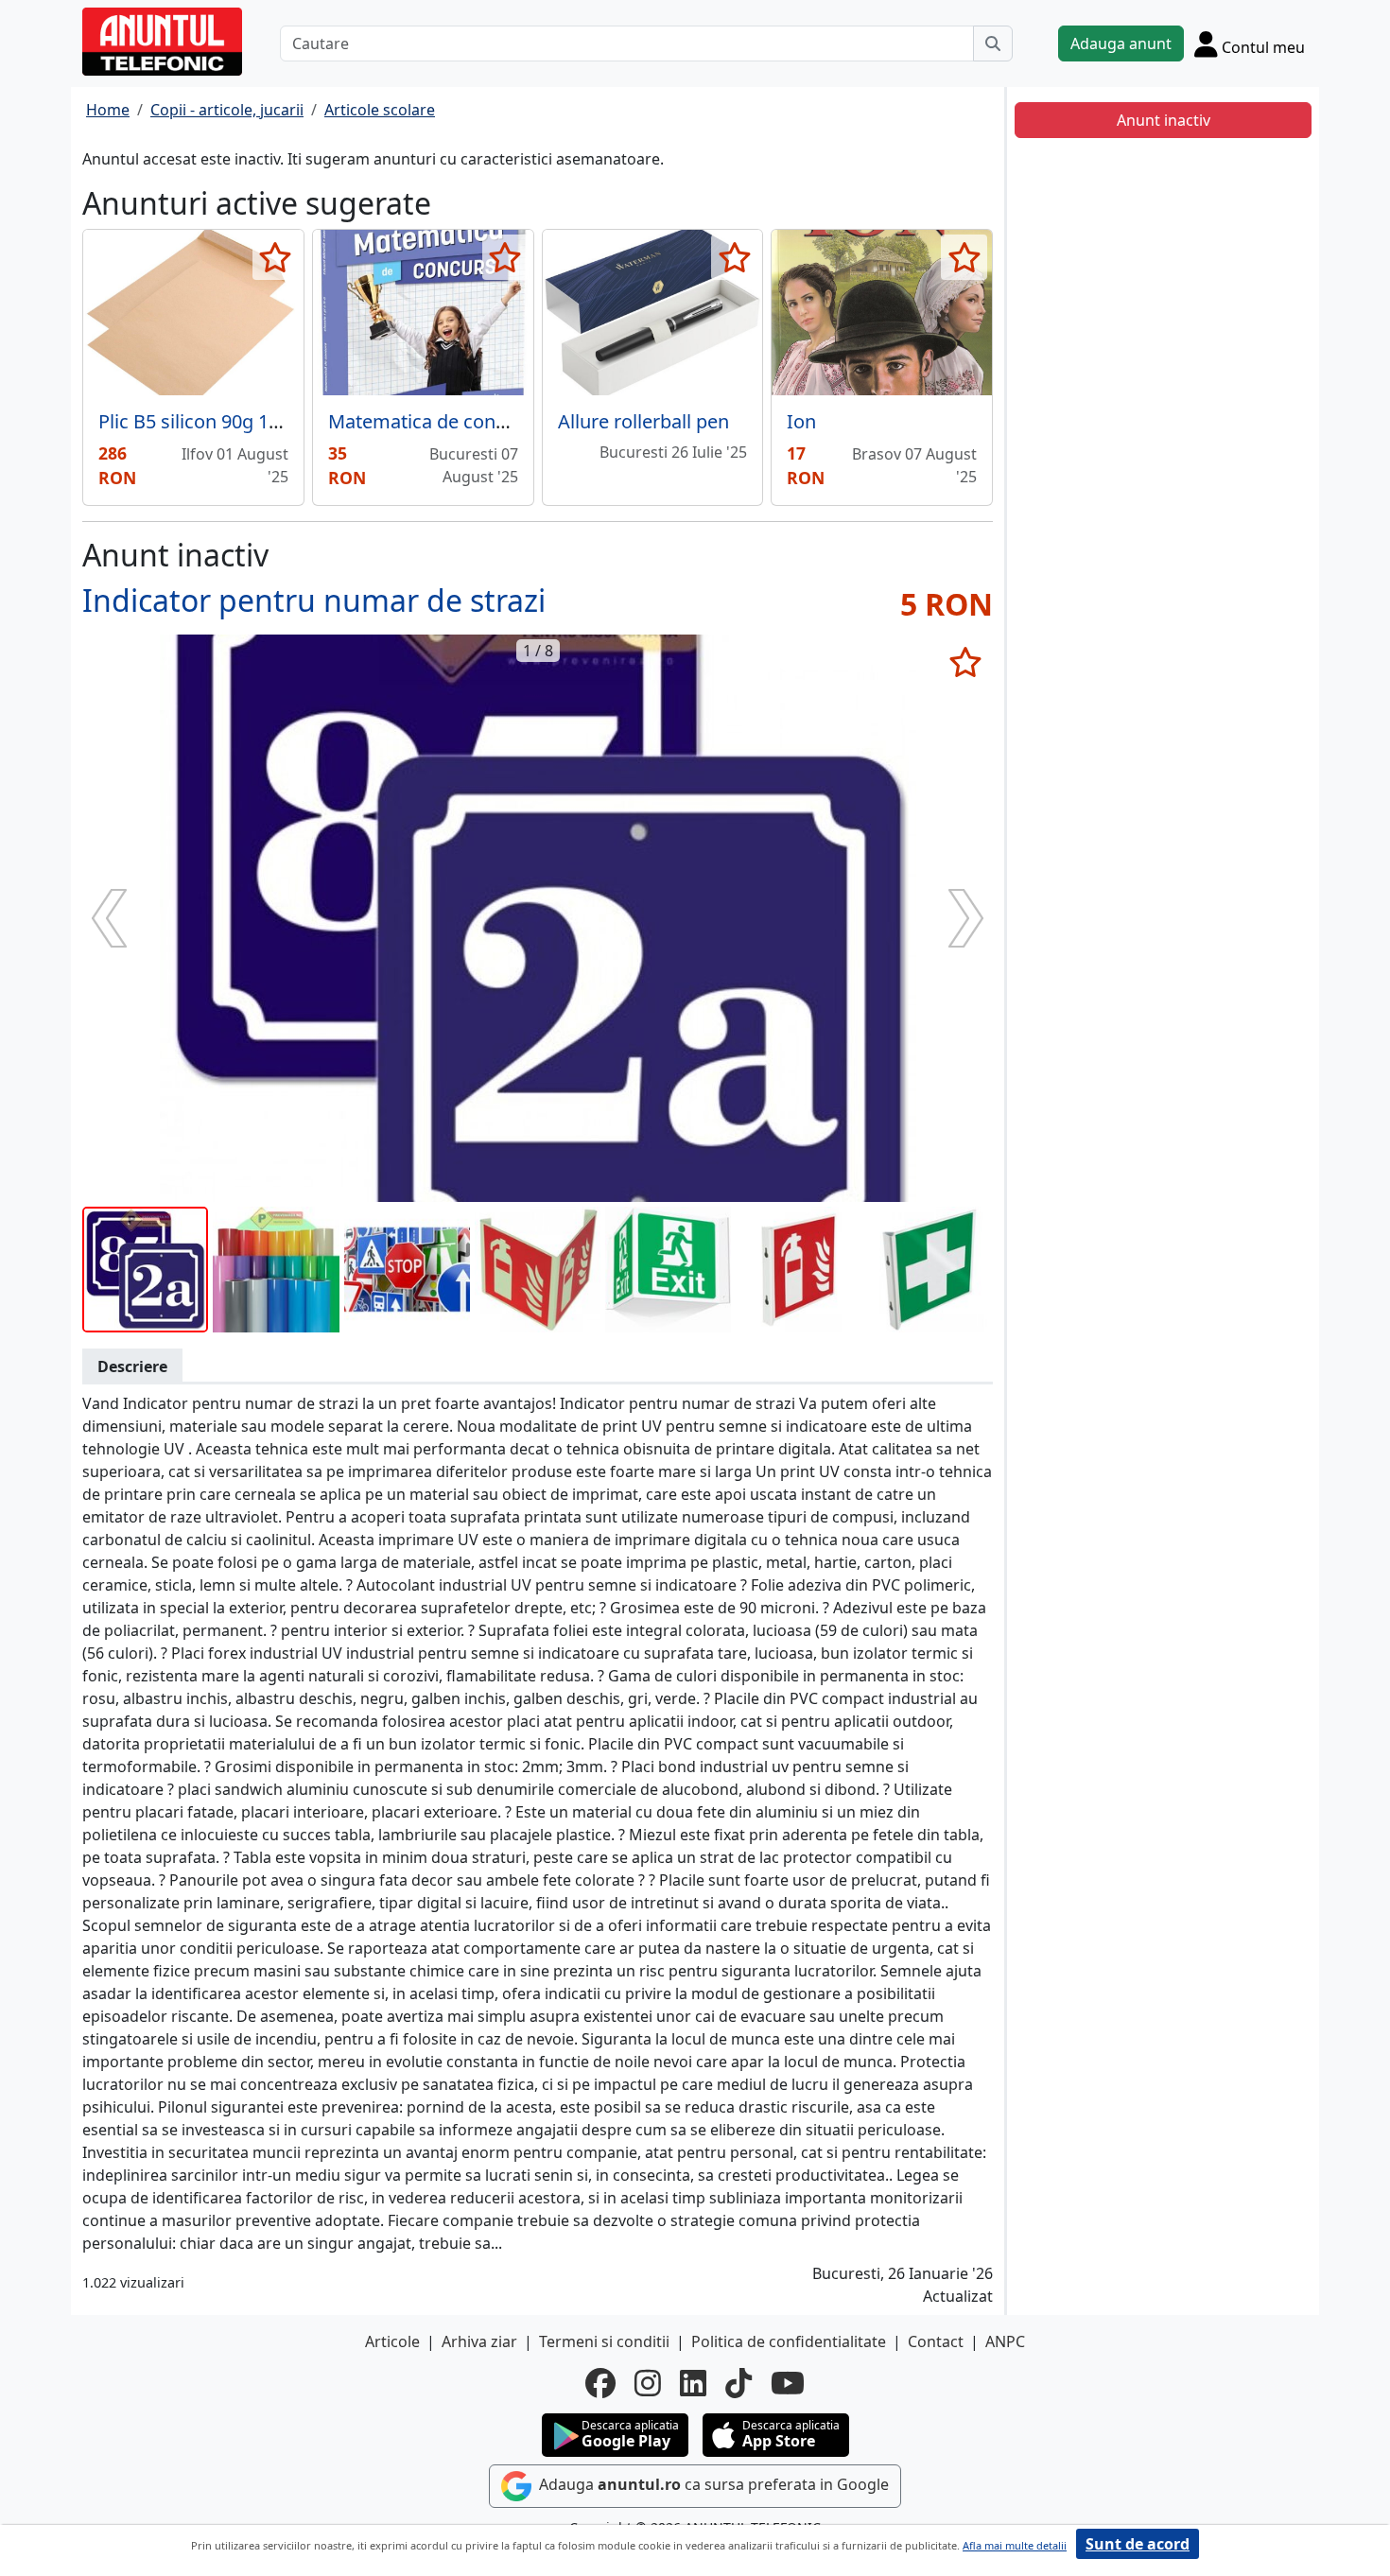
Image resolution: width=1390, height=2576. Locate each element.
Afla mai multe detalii (1015, 2545)
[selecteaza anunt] (276, 257)
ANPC (1005, 2341)
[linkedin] (693, 2383)
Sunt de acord (1138, 2544)
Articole (392, 2341)
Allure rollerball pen (643, 421)
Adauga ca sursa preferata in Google (712, 2484)
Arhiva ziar (479, 2341)
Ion (801, 421)
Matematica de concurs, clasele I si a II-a (505, 421)
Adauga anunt (1121, 44)
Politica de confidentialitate (789, 2341)
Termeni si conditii (604, 2341)
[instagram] (648, 2383)
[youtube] (788, 2383)
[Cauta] (993, 44)
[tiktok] (738, 2383)
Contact (936, 2341)
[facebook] (600, 2383)
